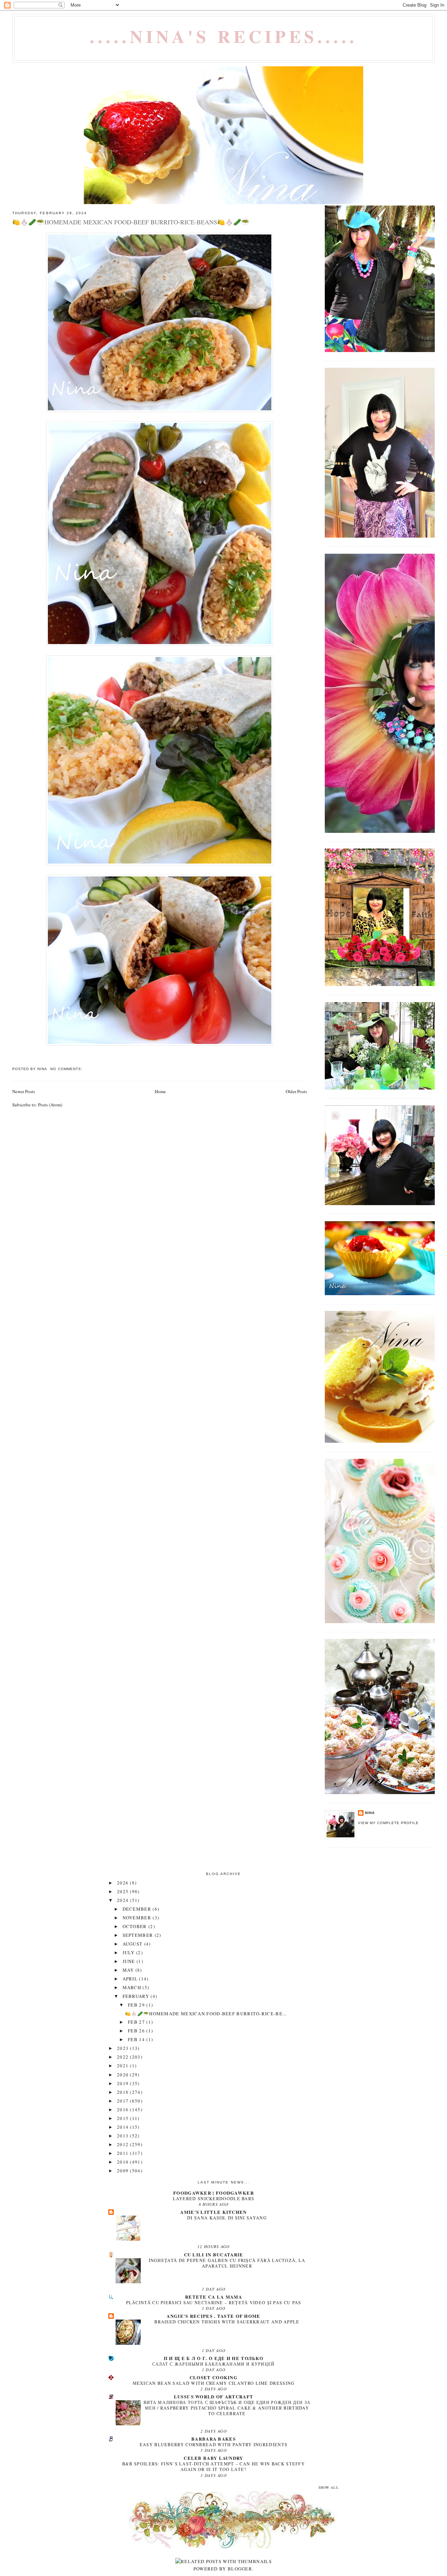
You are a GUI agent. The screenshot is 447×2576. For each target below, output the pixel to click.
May (129, 1970)
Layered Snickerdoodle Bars (214, 2198)
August (133, 1944)
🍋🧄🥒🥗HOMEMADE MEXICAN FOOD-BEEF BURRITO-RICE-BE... (206, 2014)
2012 (124, 2144)
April (131, 1979)
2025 (124, 1891)
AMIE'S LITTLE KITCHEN (213, 2212)
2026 (124, 1883)
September (139, 1935)
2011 (124, 2153)
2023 (124, 2048)
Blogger (240, 2569)
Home (160, 1091)
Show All (329, 2488)
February (137, 1996)
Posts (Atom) (50, 1105)
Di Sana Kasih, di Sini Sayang (227, 2218)
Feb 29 (137, 2005)
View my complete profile (388, 1823)
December (138, 1909)
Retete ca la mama (214, 2297)
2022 (124, 2057)
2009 (124, 2171)
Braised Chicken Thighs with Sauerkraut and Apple (227, 2322)
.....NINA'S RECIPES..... (224, 36)
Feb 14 (137, 2039)
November (138, 1918)
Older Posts (296, 1091)
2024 (124, 1900)
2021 (124, 2066)
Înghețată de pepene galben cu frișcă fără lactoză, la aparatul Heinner (227, 2263)
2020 (124, 2075)
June (130, 1961)
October (135, 1926)
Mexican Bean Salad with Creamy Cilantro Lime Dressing (214, 2383)
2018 (124, 2092)
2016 (124, 2110)
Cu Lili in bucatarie (214, 2254)
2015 (124, 2118)
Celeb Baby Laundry (213, 2458)
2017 (124, 2101)
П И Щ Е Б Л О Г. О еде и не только (214, 2358)
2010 (124, 2162)
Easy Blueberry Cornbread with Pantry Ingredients (214, 2444)
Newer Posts (24, 1091)
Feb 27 (137, 2022)
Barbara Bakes (214, 2439)
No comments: (67, 1069)
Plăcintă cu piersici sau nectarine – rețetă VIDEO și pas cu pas (214, 2302)
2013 (124, 2136)
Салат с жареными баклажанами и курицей (213, 2364)
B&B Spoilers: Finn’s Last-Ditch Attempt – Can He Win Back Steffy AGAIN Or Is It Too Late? (214, 2466)
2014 (124, 2127)
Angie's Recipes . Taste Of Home (213, 2316)
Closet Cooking (214, 2377)
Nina (370, 1813)
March (133, 1987)
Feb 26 (137, 2031)
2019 (124, 2083)
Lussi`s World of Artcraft (214, 2396)
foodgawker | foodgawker (214, 2193)
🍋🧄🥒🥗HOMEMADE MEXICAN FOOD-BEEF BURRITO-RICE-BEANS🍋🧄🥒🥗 (131, 222)
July (130, 1952)
